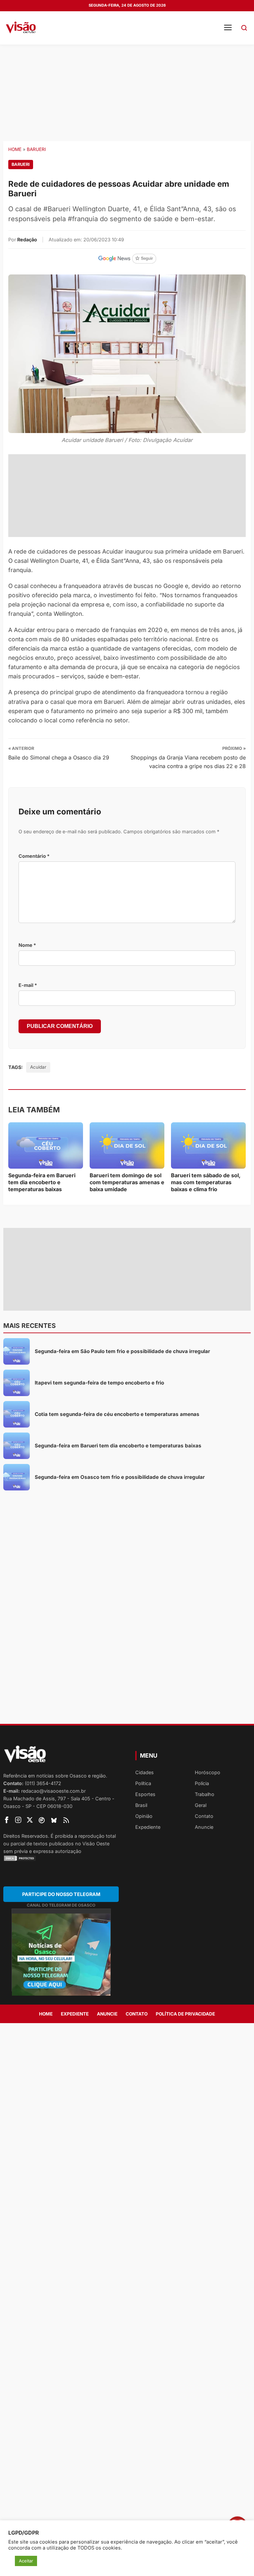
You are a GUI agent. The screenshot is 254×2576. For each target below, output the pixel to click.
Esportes (145, 1794)
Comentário (34, 856)
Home (15, 149)
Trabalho (205, 1794)
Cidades (145, 1772)
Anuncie (204, 1827)
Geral (201, 1805)
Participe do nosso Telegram (61, 1894)
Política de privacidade (185, 2014)
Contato (204, 1816)
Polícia (202, 1783)
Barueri (36, 149)
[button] (244, 28)
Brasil (141, 1805)
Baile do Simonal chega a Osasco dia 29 (59, 757)
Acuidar (38, 1067)
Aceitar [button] (26, 2561)
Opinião (144, 1816)
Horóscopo (208, 1772)
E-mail (28, 985)
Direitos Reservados (26, 1836)
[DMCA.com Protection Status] (61, 1858)
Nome (27, 945)
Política (143, 1783)
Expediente (148, 1827)
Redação (27, 240)
